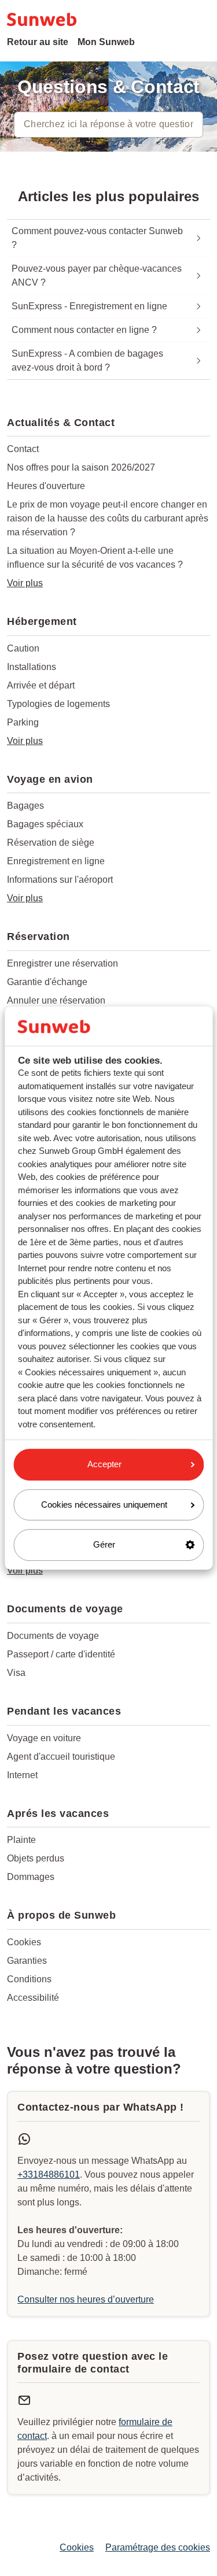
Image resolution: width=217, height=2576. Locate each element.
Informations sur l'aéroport (60, 880)
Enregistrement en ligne (56, 861)
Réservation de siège (51, 843)
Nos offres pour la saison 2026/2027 (81, 467)
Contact (23, 449)
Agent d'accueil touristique (61, 1757)
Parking (23, 722)
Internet (22, 1775)
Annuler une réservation (56, 1000)
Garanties (27, 1961)
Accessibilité (33, 1998)
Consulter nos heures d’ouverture (86, 2299)
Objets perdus (36, 1858)
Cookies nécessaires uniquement (104, 1504)
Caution (23, 648)
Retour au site (38, 42)
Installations (32, 667)
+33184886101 (49, 2175)
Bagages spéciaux (45, 824)
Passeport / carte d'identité (61, 1654)
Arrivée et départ (41, 685)
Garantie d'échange (47, 982)
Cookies (24, 1942)
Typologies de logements (58, 704)
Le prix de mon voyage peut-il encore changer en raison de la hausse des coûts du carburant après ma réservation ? (108, 518)
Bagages (25, 806)
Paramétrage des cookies (158, 2547)
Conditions (29, 1979)
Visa (16, 1673)
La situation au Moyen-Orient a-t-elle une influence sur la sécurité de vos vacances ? (95, 558)
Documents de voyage (53, 1636)
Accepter (104, 1464)
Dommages (31, 1877)
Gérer (104, 1544)
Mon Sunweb (106, 42)
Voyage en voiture (44, 1738)
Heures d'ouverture (46, 486)
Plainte (21, 1840)
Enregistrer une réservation (62, 963)
